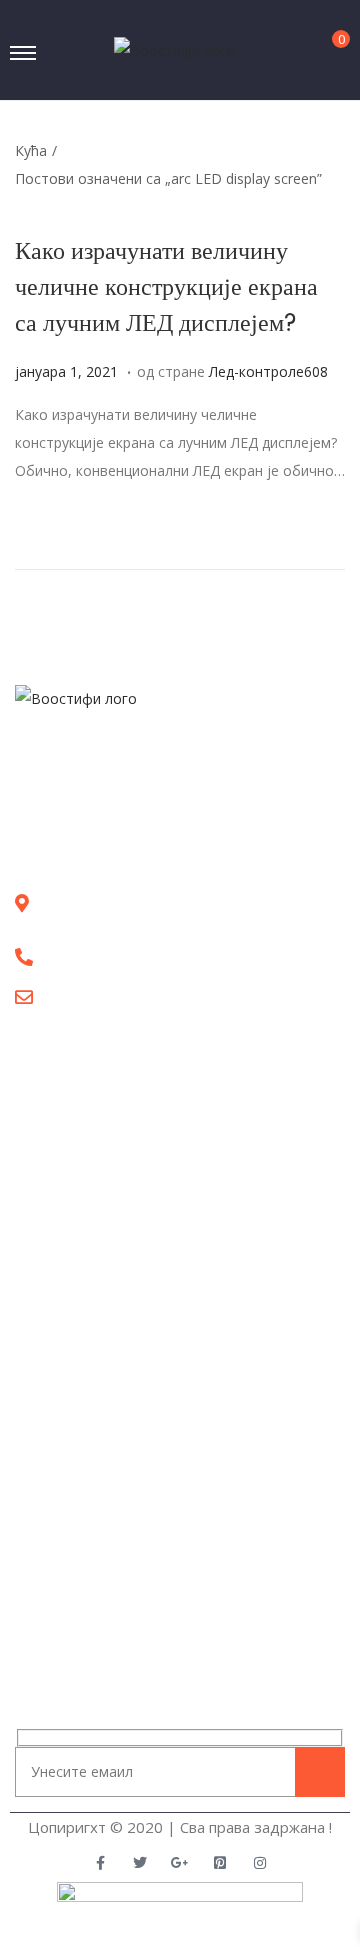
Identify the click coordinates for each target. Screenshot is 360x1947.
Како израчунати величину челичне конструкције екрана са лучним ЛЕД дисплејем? (166, 286)
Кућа (31, 150)
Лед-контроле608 (268, 371)
